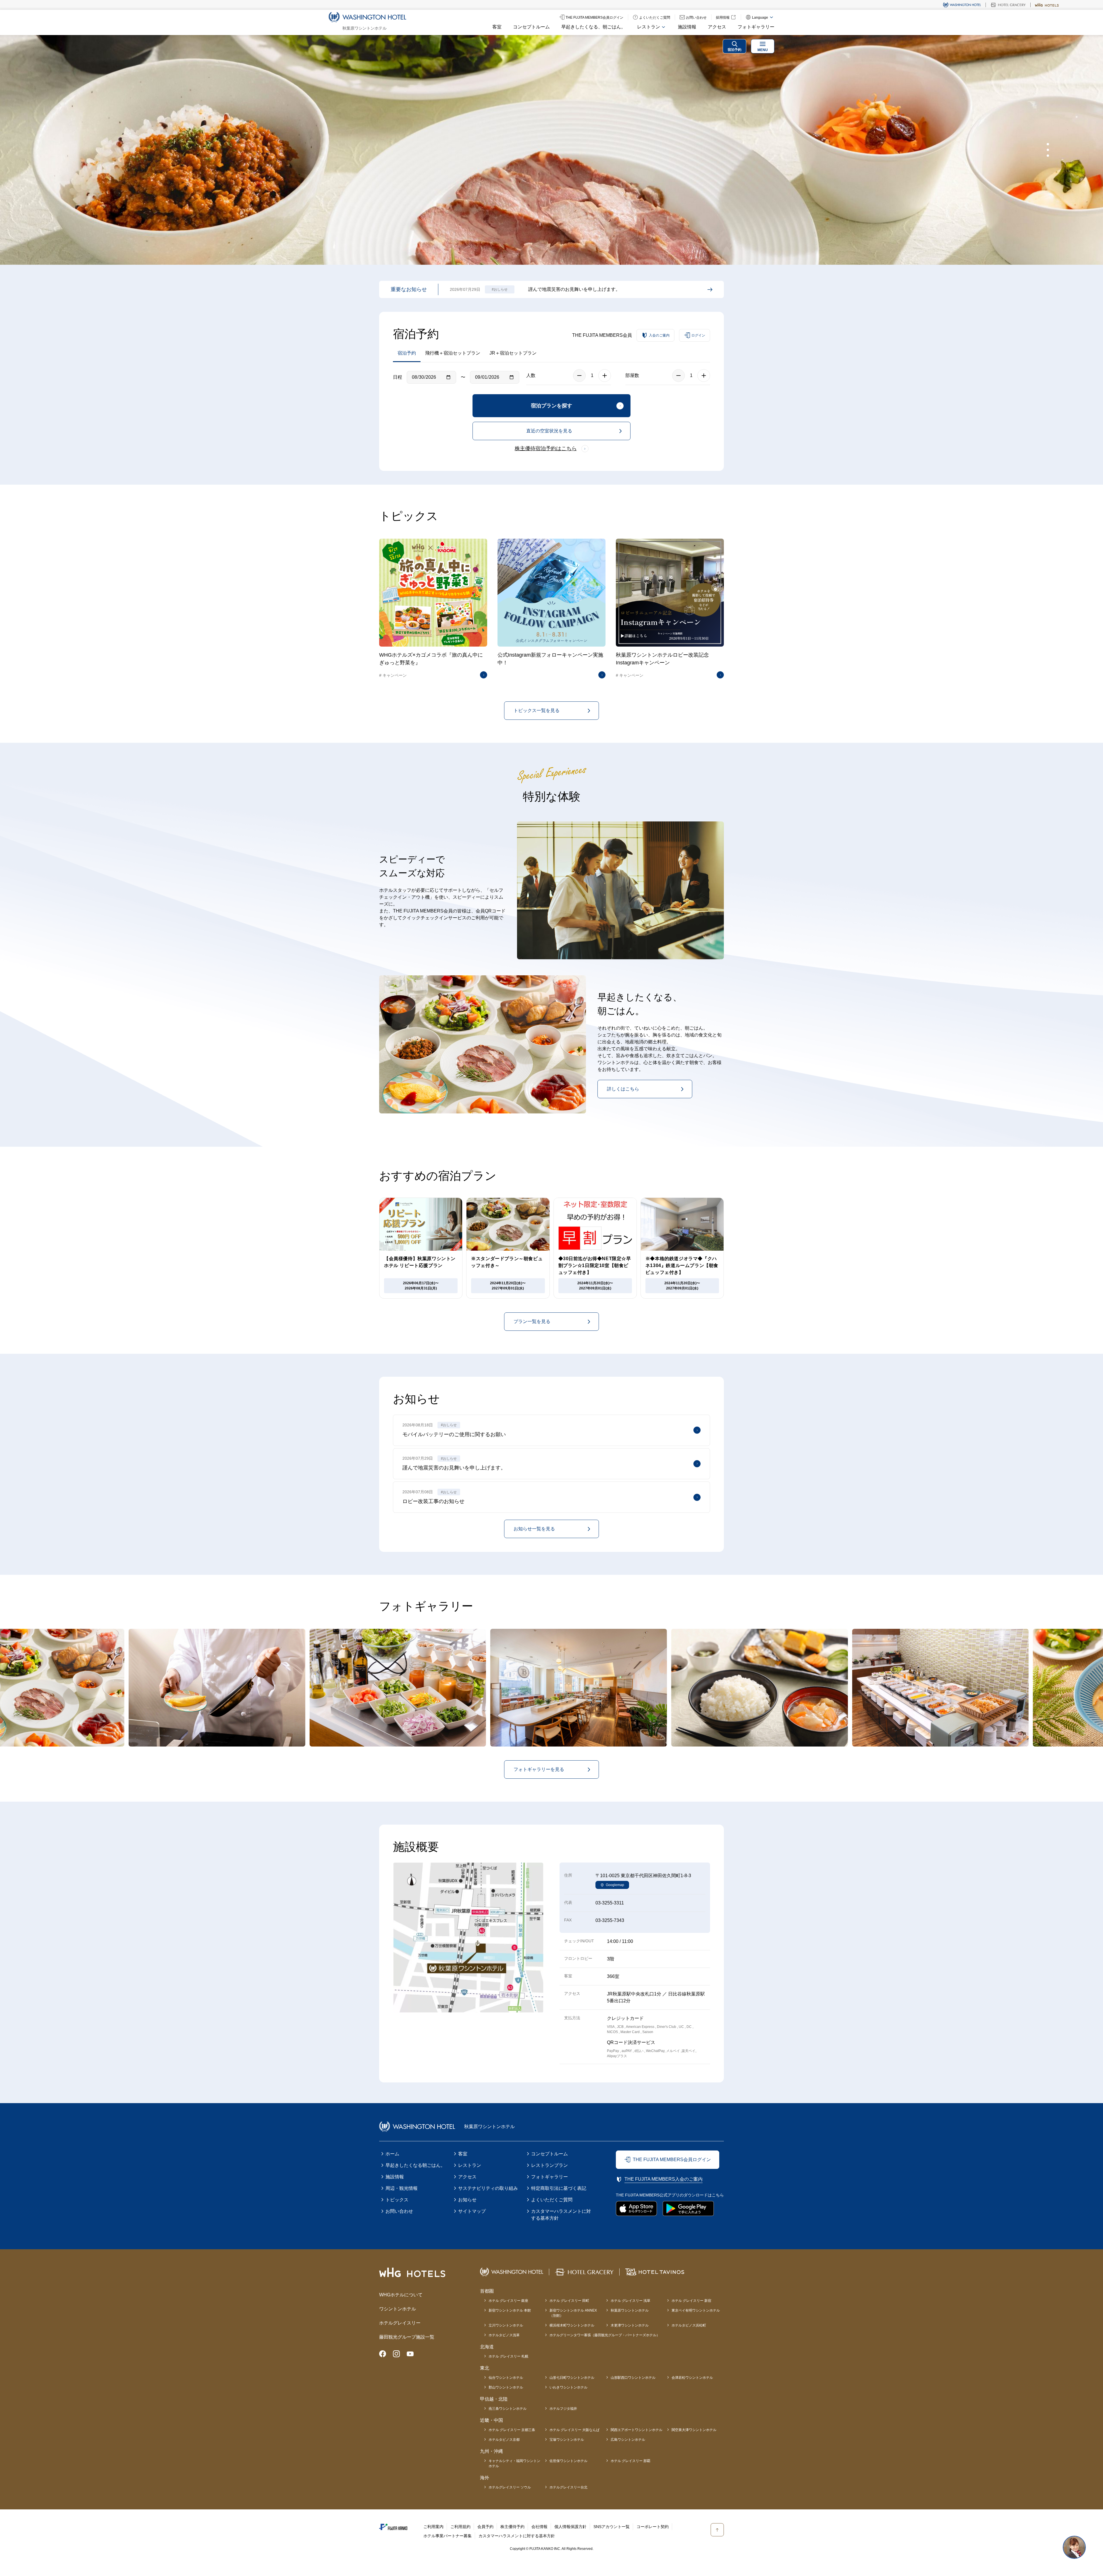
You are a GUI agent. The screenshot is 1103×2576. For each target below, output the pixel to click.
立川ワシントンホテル (506, 2325)
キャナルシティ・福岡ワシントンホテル (514, 2463)
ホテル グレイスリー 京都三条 (512, 2430)
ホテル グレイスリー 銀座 (508, 2301)
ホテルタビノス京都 (504, 2440)
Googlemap (615, 1885)
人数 (531, 375)
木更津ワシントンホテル (630, 2325)
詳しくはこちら (623, 1089)
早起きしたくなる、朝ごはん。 (593, 27)
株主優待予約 (512, 2527)
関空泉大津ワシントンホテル (694, 2430)
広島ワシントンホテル (628, 2440)
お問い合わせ (399, 2211)
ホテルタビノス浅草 (504, 2335)
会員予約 (485, 2527)
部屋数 (632, 375)
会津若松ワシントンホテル (692, 2378)
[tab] (1048, 144)
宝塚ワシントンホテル (567, 2440)
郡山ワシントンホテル (506, 2387)
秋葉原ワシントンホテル (630, 2310)
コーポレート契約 (653, 2527)
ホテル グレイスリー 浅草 (630, 2301)
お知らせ (467, 2200)
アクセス (717, 27)
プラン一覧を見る (532, 1321)
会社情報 (539, 2527)
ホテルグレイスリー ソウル (510, 2487)
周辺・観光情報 (402, 2188)
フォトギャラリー (756, 27)
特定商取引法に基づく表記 (559, 2188)
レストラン (470, 2165)
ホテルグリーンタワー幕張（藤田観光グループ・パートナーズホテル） (605, 2335)
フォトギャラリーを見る (539, 1769)
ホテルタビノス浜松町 (689, 2325)
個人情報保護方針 (570, 2527)
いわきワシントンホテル (568, 2387)
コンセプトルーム (531, 27)
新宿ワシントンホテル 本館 (510, 2310)
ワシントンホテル (398, 2309)
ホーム (392, 2154)
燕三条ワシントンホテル (508, 2409)
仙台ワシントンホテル (506, 2378)
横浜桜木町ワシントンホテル (572, 2325)
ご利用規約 (460, 2527)
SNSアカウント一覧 (612, 2527)
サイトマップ (472, 2211)
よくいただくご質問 (552, 2200)
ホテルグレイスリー (400, 2323)
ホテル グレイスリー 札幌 (508, 2356)
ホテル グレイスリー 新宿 (691, 2301)
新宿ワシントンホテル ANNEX (573, 2313)
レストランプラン (549, 2165)
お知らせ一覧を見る (534, 1529)
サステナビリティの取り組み (488, 2188)
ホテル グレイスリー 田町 (569, 2301)
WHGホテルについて (401, 2295)
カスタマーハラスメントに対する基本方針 (561, 2215)
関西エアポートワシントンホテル (637, 2430)
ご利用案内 (433, 2527)
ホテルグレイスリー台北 (568, 2487)
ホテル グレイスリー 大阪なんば (574, 2430)
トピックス (397, 2200)
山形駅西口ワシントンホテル (633, 2378)
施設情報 (687, 27)
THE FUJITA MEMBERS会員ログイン (672, 2160)
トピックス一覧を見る (537, 710)
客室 (497, 27)
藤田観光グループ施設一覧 (407, 2337)
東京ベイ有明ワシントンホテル (696, 2310)
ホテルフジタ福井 (563, 2409)
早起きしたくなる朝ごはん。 (415, 2165)
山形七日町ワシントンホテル (572, 2378)
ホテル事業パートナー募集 (448, 2536)
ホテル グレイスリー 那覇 (630, 2461)
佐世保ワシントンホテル (568, 2461)
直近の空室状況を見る (549, 431)
